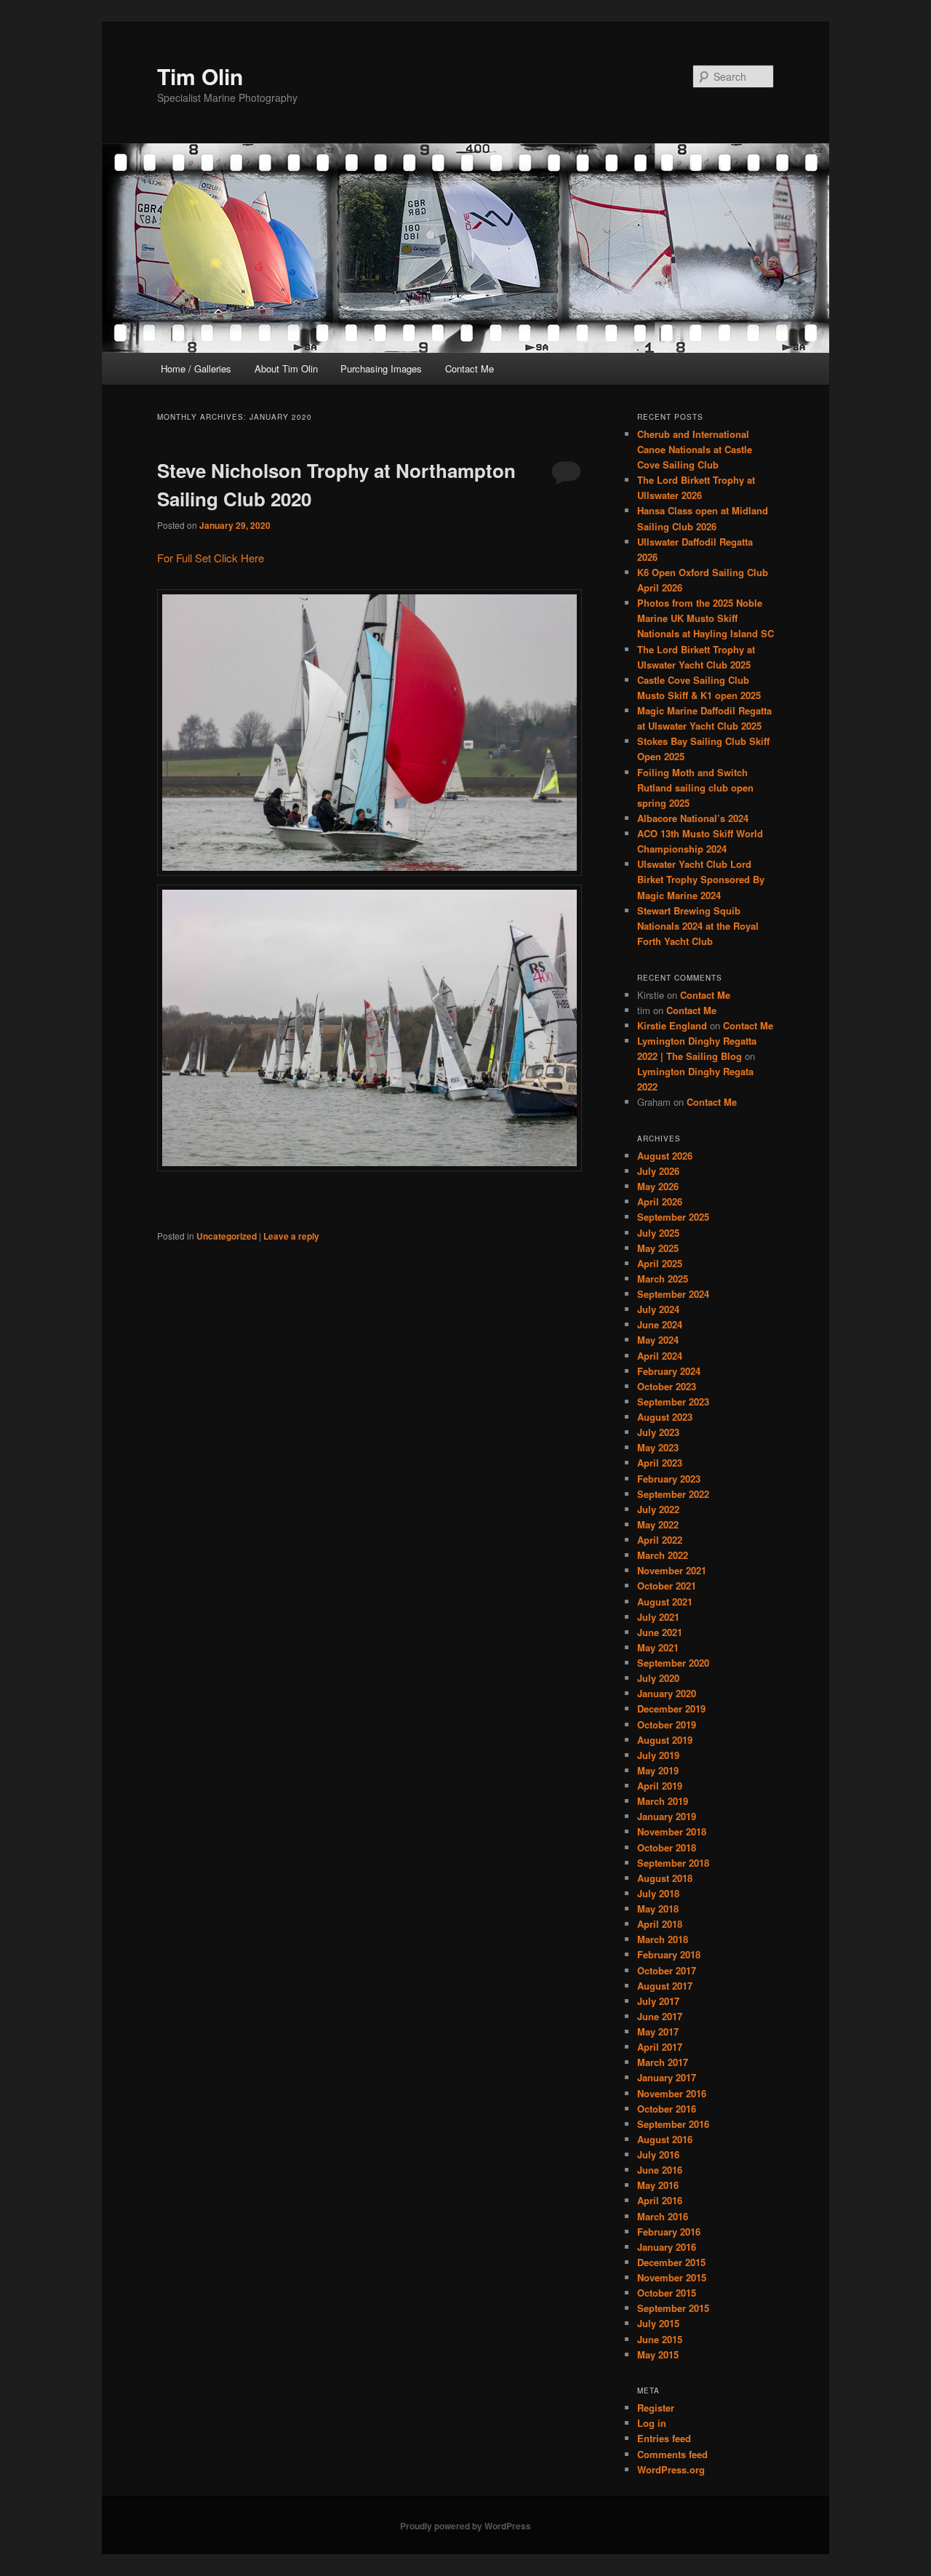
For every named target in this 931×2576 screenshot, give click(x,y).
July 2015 (658, 2323)
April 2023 (660, 1463)
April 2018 (660, 1924)
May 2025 (658, 1248)
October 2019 (667, 1724)
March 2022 (663, 1555)
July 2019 (658, 1755)
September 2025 (673, 1217)
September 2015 (673, 2308)
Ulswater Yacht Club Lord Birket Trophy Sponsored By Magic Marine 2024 (701, 879)
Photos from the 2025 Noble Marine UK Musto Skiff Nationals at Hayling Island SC (706, 618)
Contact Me (470, 368)
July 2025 (658, 1233)
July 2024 (658, 1309)
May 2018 (658, 1909)
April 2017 (660, 2047)
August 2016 (665, 2139)
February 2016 (669, 2232)
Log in (652, 2423)
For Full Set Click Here (211, 558)
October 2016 (667, 2109)
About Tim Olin (286, 368)
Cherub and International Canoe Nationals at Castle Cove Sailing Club (695, 449)
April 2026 (660, 1201)
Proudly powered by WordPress (465, 2526)
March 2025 (663, 1279)
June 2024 (660, 1324)
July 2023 (658, 1432)
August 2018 (665, 1878)
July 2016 (658, 2154)
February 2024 (669, 1371)
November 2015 (672, 2277)
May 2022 (658, 1524)
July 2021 (658, 1617)
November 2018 (672, 1831)
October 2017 (667, 1970)
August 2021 (665, 1602)
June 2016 (660, 2170)
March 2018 (663, 1939)
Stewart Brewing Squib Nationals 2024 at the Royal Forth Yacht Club (698, 926)
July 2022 (658, 1509)
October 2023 (667, 1386)
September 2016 (673, 2124)
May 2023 (658, 1447)
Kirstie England (672, 1025)
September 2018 (673, 1863)
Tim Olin (200, 76)
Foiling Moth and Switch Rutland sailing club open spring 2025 (695, 787)
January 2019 (667, 1816)
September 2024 (673, 1294)
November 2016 (672, 2093)
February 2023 (669, 1479)
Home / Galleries (196, 368)
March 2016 (663, 2216)
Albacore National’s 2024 (693, 818)
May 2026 (658, 1186)
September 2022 (673, 1494)
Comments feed (672, 2454)
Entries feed (664, 2438)
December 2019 (671, 1708)
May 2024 (658, 1340)
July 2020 (658, 1678)
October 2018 (667, 1847)
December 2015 (671, 2262)
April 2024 (660, 1356)
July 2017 (658, 2001)
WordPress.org (671, 2469)
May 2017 (658, 2031)
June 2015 (660, 2339)
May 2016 (658, 2185)
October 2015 (667, 2293)
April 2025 (660, 1263)
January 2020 (667, 1693)
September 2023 (673, 1401)
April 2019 (660, 1786)
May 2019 (658, 1770)
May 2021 (658, 1647)
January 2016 (667, 2247)
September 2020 (673, 1663)
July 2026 (658, 1171)
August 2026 (665, 1156)
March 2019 (663, 1801)
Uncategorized (227, 1236)
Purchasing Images (381, 368)
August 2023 (665, 1417)
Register (656, 2408)
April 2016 (660, 2200)
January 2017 (667, 2077)
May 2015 (658, 2354)
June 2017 (660, 2016)
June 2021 (660, 1632)
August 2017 (665, 1986)
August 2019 (665, 1740)
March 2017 (663, 2062)
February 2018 (669, 1954)
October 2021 (667, 1586)
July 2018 (658, 1893)
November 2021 (672, 1570)
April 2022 (660, 1540)
